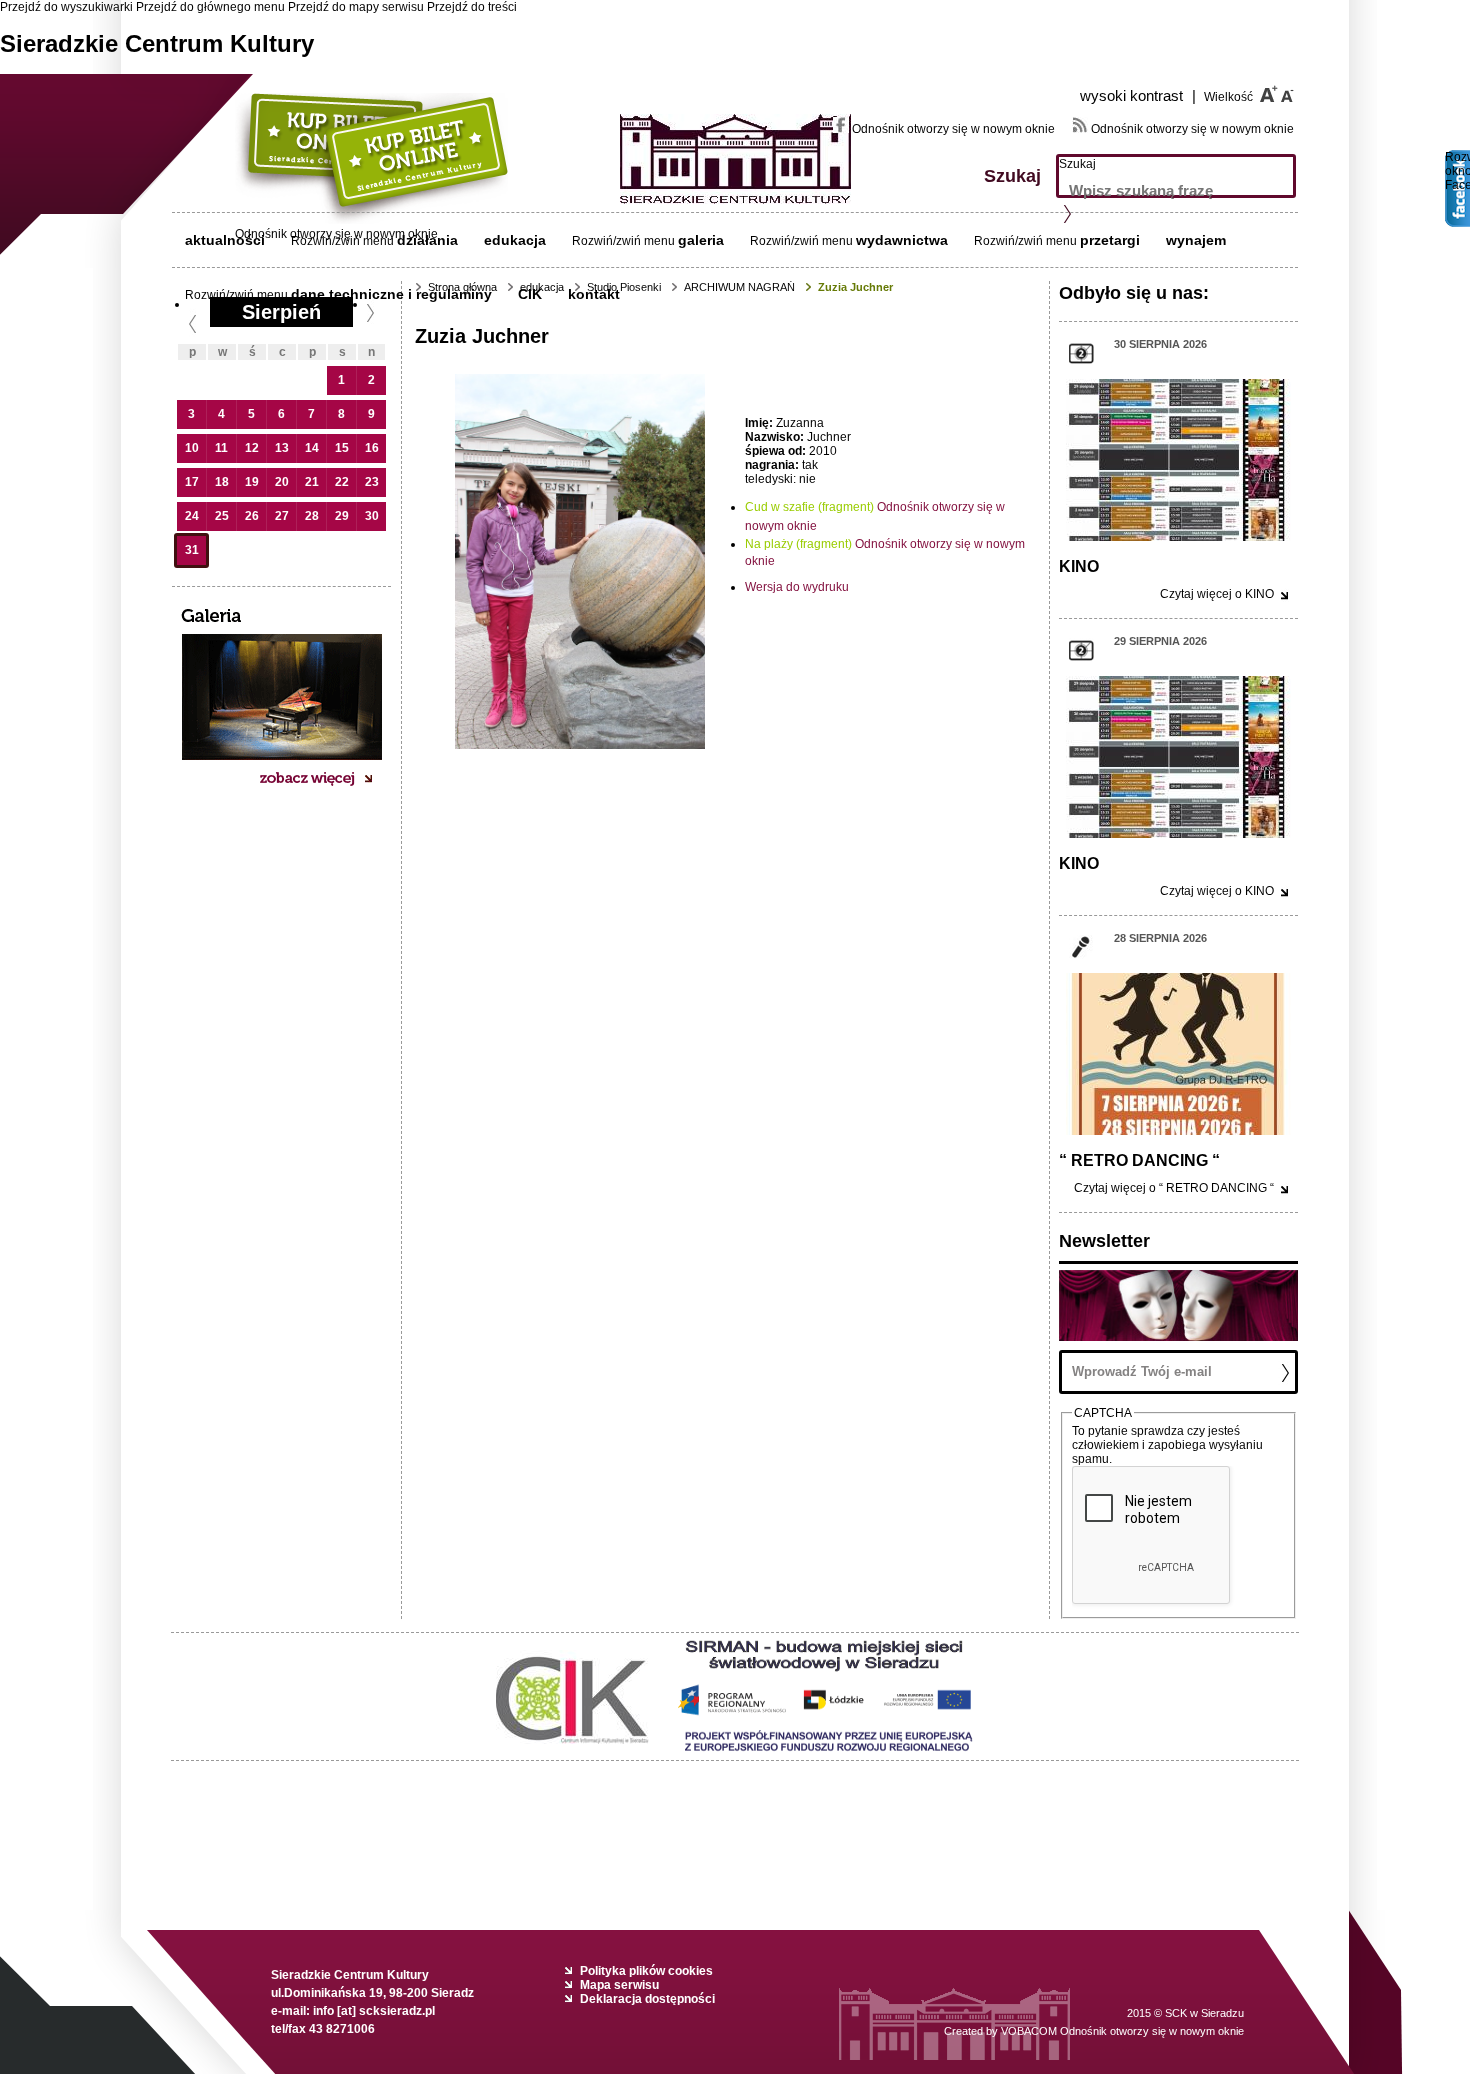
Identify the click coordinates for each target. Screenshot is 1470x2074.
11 (221, 448)
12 (252, 448)
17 (192, 482)
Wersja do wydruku (797, 587)
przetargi (1110, 240)
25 (222, 516)
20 (282, 482)
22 (342, 482)
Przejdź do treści (472, 7)
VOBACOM (1122, 2031)
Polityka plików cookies (646, 1971)
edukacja (515, 240)
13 (282, 448)
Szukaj (1077, 164)
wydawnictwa (902, 240)
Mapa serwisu (619, 1985)
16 (372, 448)
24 (192, 516)
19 (252, 482)
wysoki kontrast (1138, 95)
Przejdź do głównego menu (210, 7)
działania (427, 240)
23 (372, 482)
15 (342, 448)
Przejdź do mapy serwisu (356, 7)
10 (192, 448)
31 (192, 550)
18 (222, 482)
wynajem (1196, 240)
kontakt (594, 294)
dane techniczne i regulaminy (391, 294)
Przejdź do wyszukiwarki (66, 7)
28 (312, 516)
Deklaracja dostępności (647, 1999)
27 (282, 516)
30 (372, 516)
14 (312, 448)
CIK (530, 294)
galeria (701, 240)
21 (312, 482)
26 (252, 516)
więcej (1217, 594)
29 (342, 516)
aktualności (225, 240)
